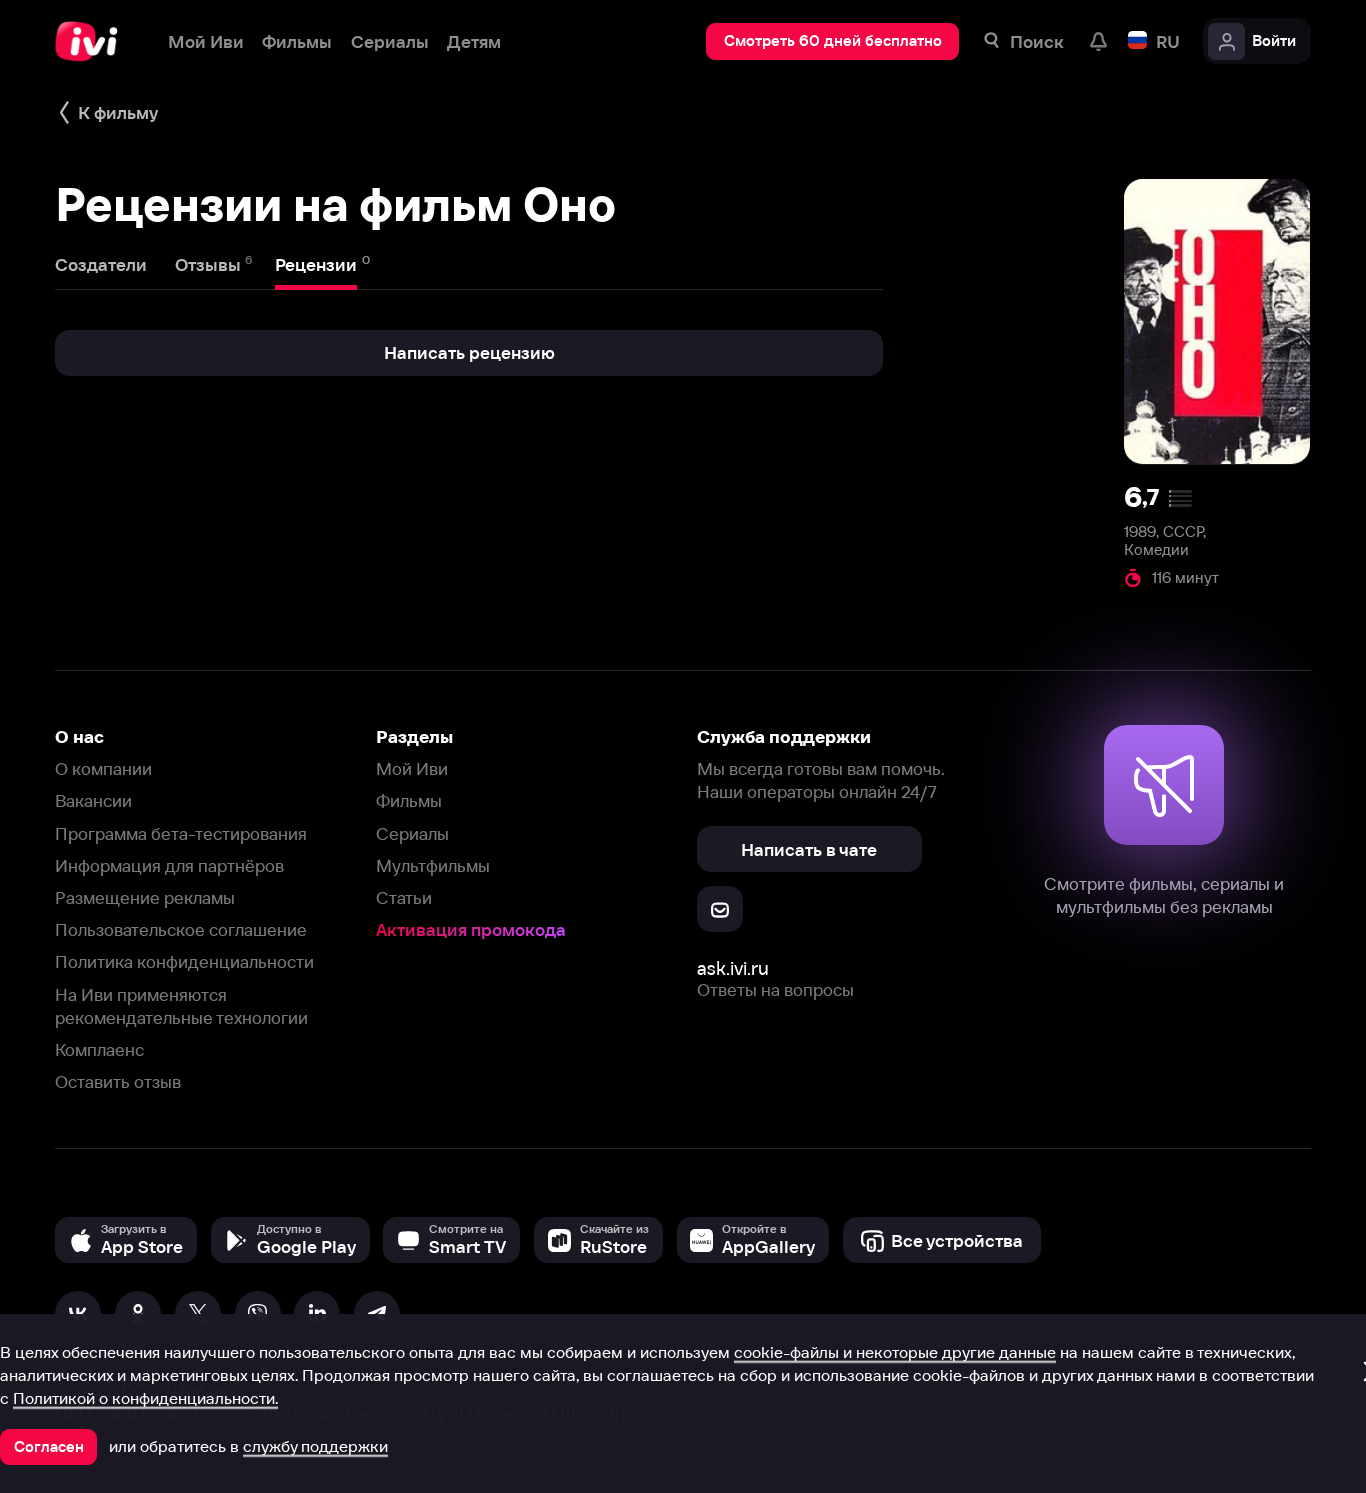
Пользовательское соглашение (181, 929)
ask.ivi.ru (733, 968)
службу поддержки (315, 1446)
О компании (103, 768)
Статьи (404, 897)
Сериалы (412, 833)
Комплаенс (99, 1049)
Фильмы (409, 800)
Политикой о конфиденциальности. (145, 1398)
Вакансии (93, 800)
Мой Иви (412, 768)
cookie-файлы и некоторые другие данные (895, 1352)
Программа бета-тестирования (181, 833)
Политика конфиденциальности (184, 961)
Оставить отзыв (118, 1081)
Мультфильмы (433, 865)
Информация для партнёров (169, 865)
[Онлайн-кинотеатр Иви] (93, 41)
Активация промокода (471, 929)
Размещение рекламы (145, 897)
